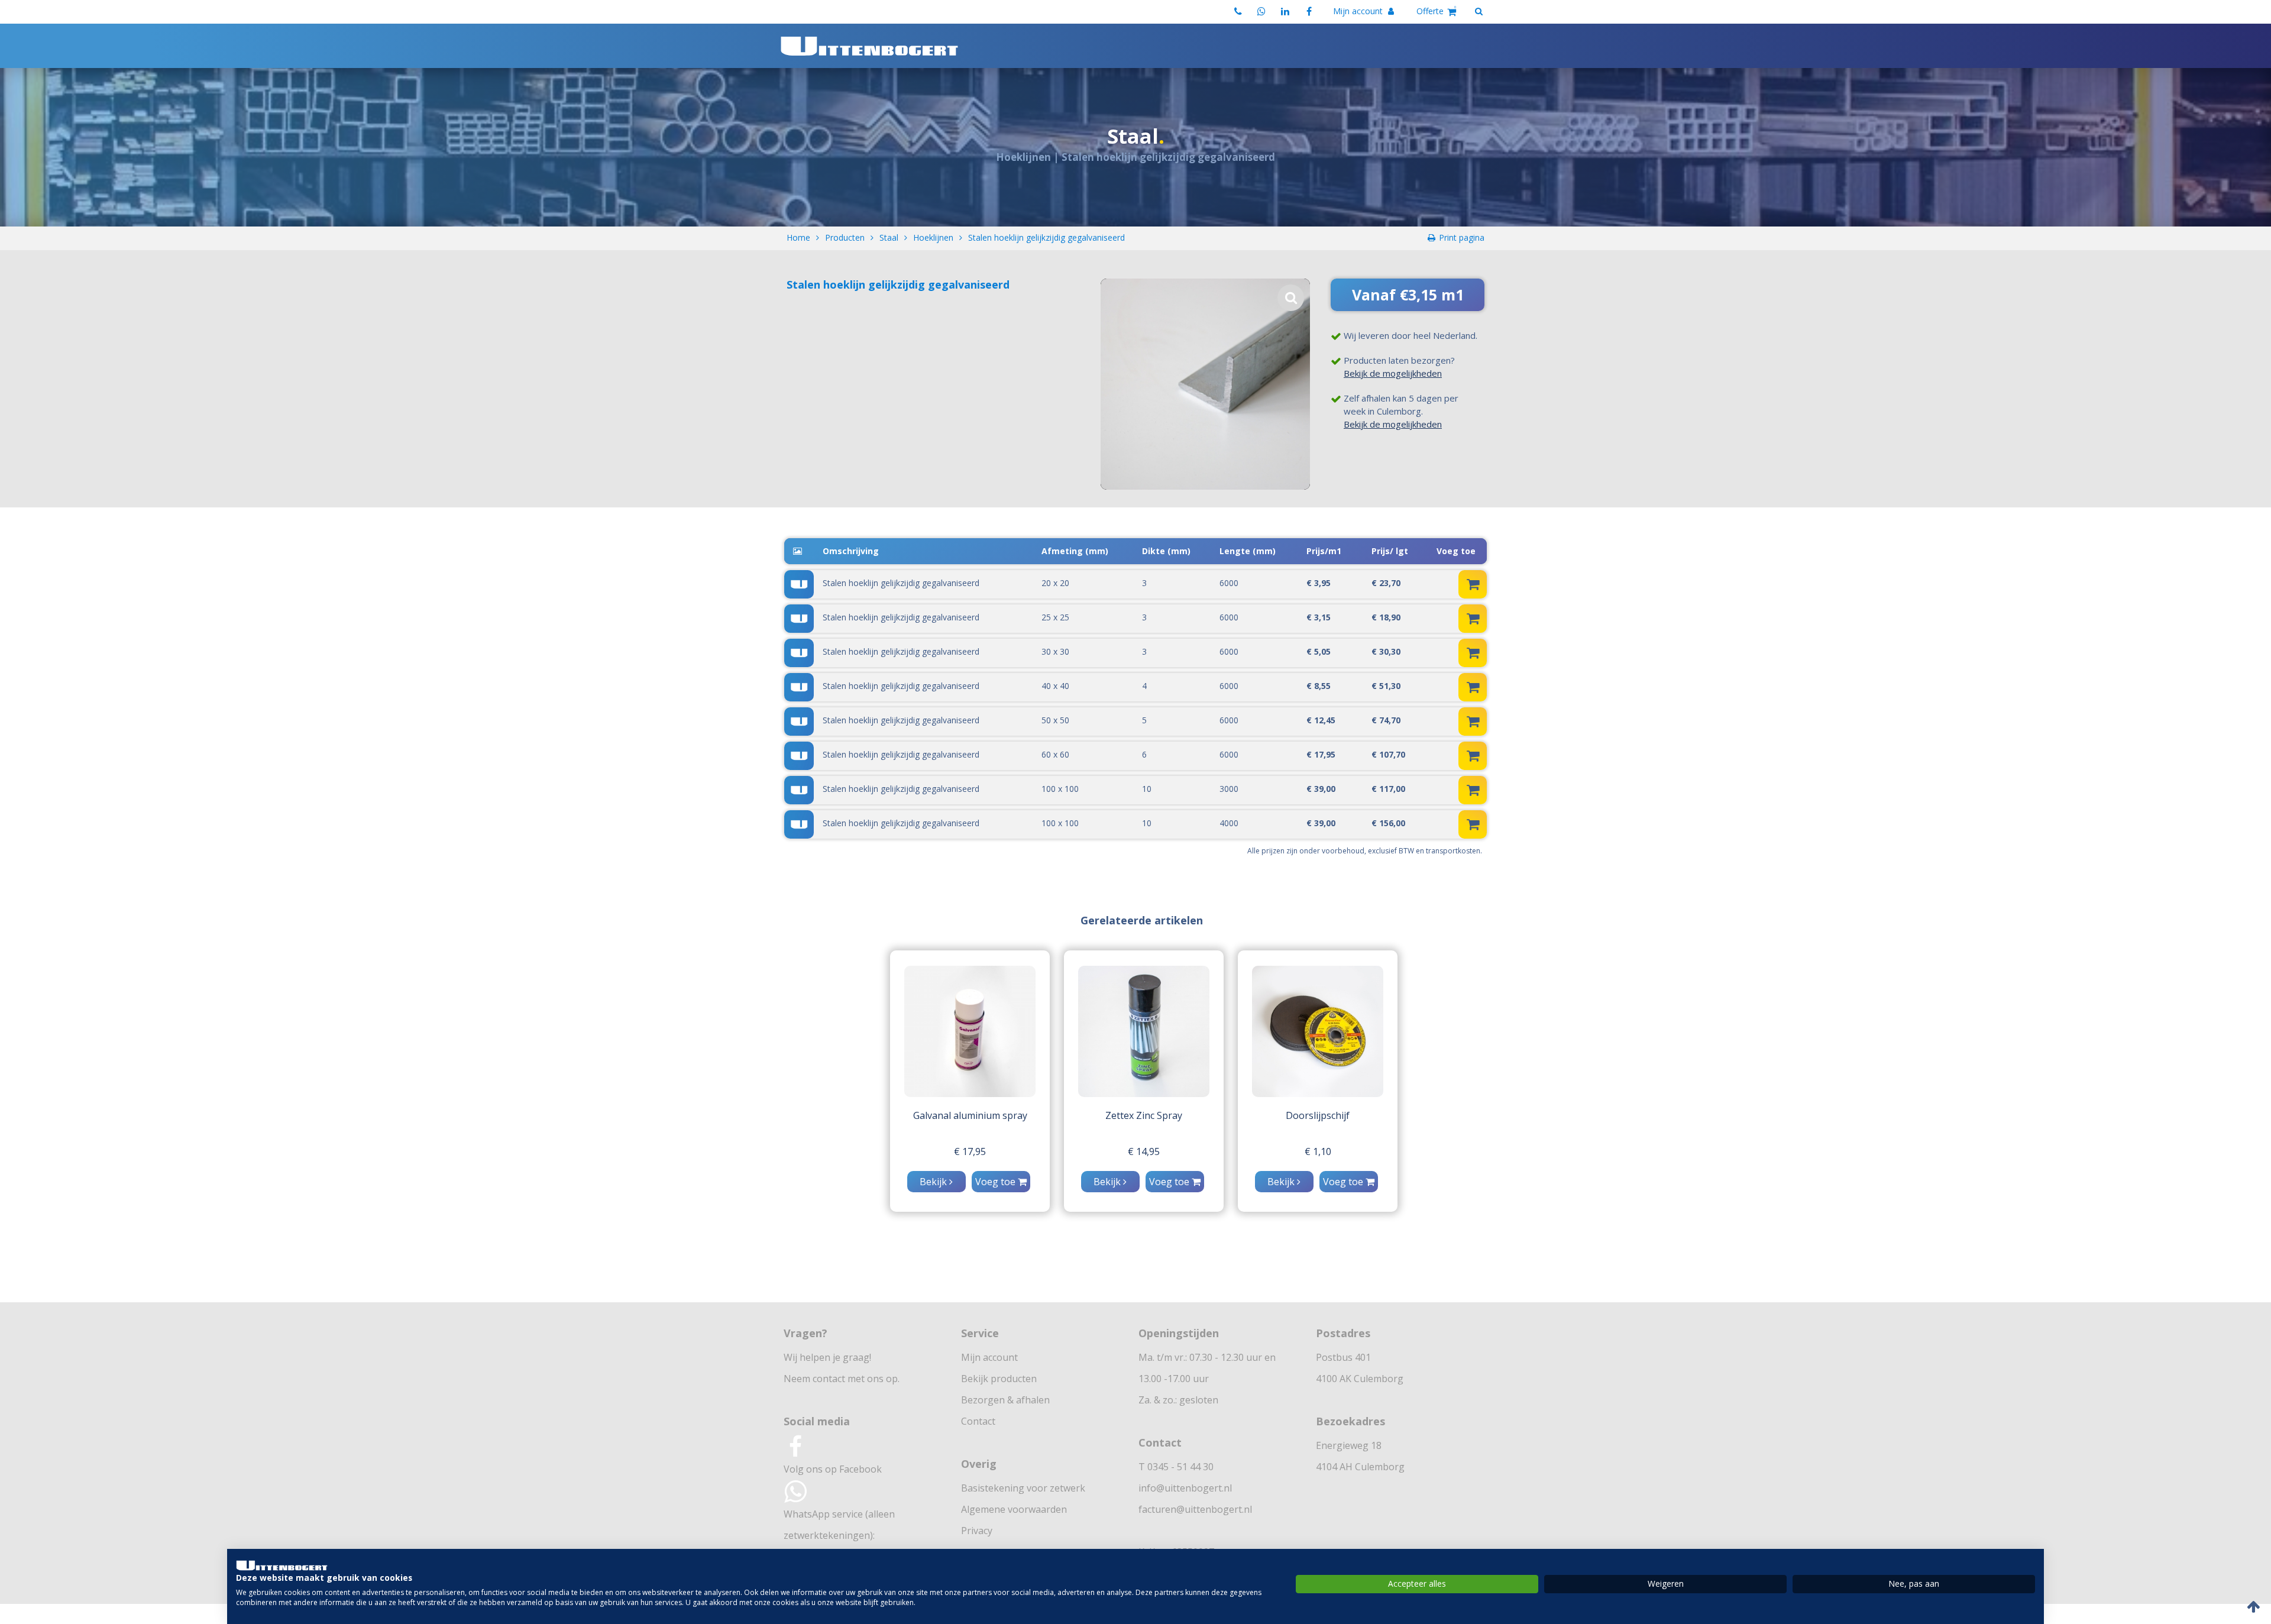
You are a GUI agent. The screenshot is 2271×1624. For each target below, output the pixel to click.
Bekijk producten (999, 1379)
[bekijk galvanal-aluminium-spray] (970, 1031)
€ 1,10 (1318, 1151)
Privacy (977, 1531)
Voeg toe (997, 1182)
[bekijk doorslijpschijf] (1318, 1031)
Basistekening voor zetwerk (1023, 1488)
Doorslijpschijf (1318, 1115)
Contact (978, 1421)
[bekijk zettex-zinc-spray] (1144, 1031)
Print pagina (1462, 237)
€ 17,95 (970, 1151)
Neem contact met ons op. (842, 1379)
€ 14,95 (1144, 1151)
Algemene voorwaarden (1014, 1509)
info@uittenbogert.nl (1185, 1488)
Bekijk (934, 1182)
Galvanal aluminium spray (970, 1115)
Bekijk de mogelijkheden (1393, 373)
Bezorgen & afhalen (1005, 1400)
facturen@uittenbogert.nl (1195, 1509)
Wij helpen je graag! (827, 1357)
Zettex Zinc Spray (1144, 1115)
